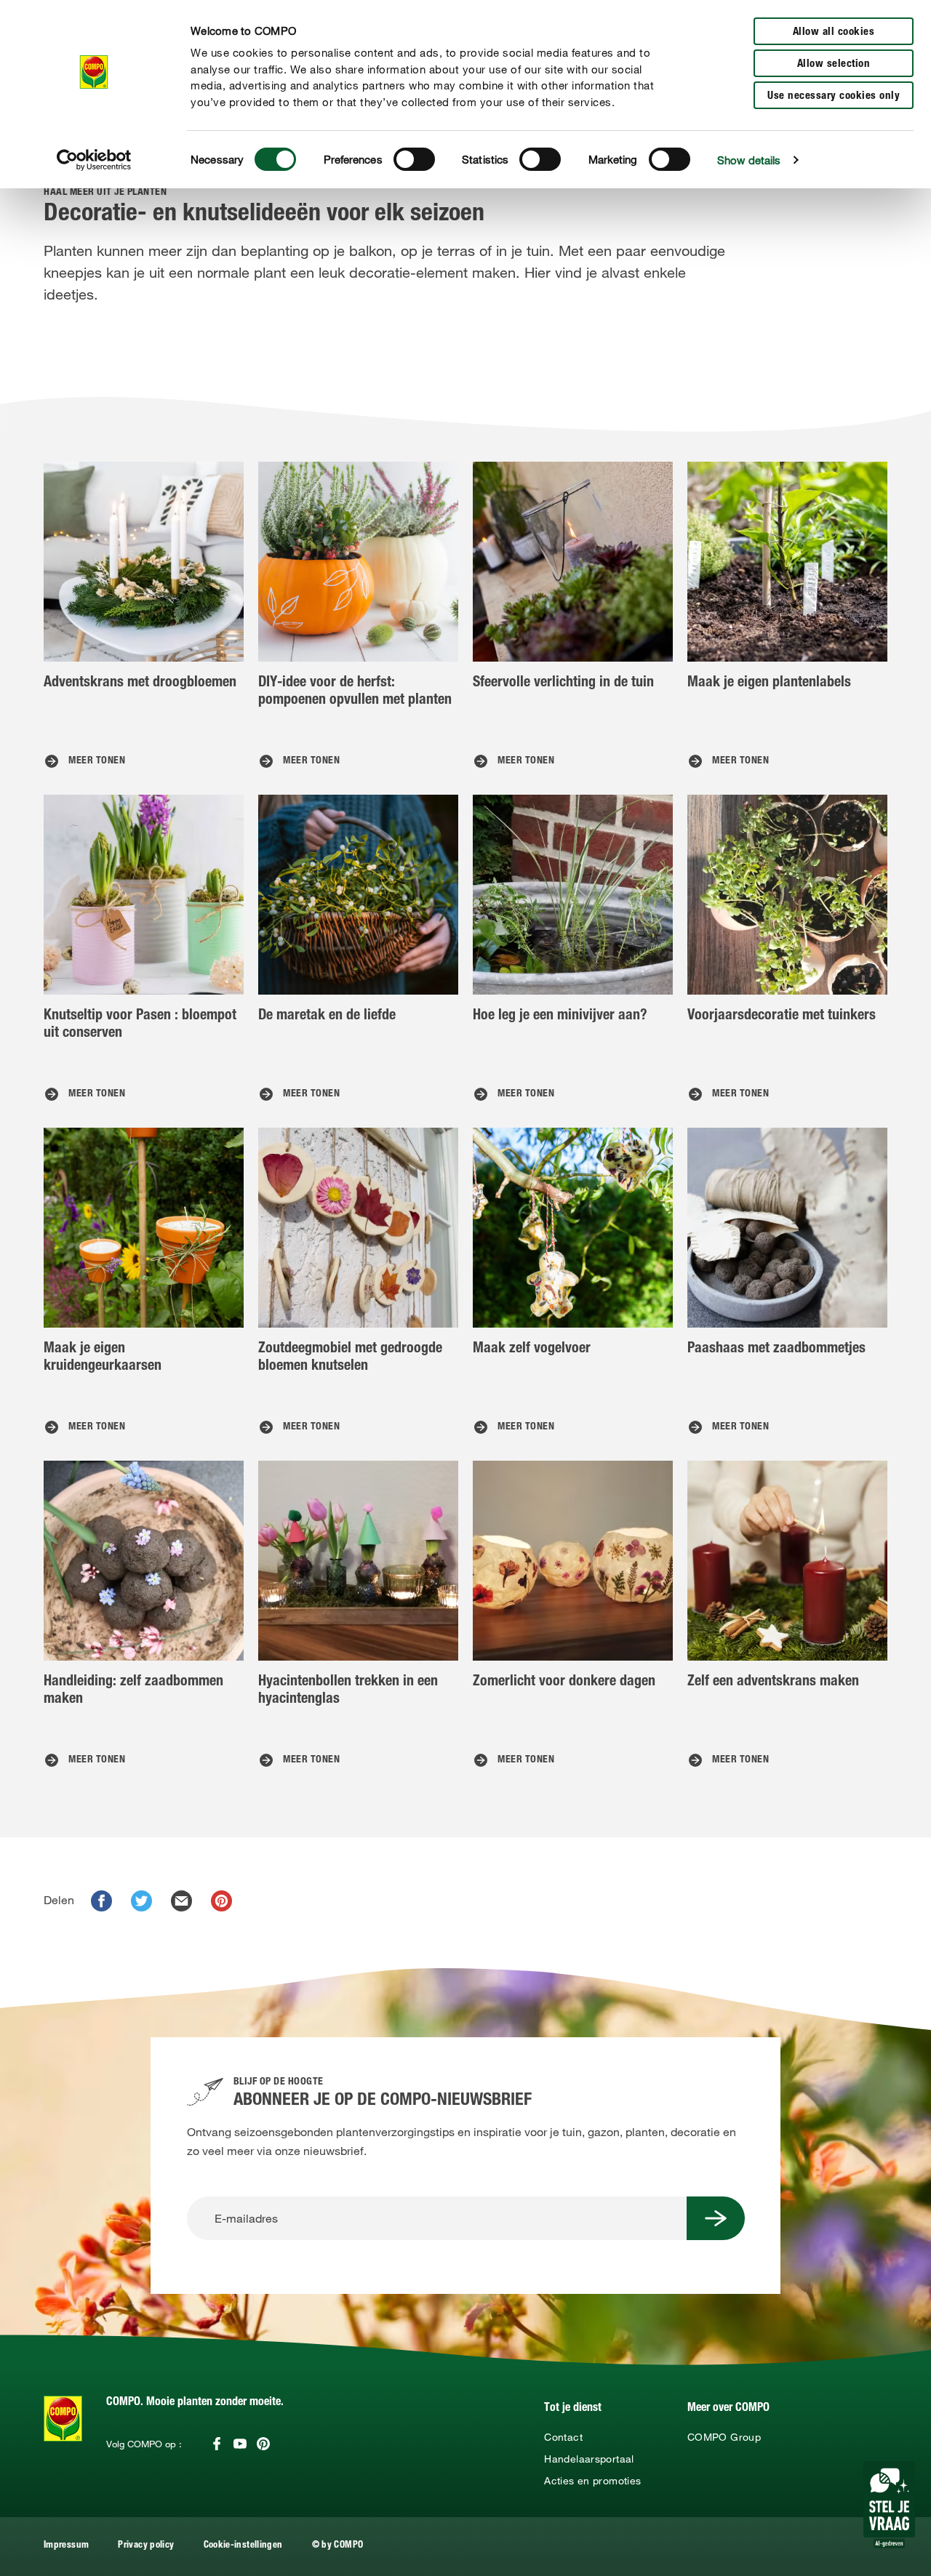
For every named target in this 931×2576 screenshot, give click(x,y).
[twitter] (141, 1901)
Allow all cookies (834, 32)
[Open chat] (889, 2505)
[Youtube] (240, 2444)
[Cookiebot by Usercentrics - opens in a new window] (94, 160)
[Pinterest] (263, 2444)
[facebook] (101, 1901)
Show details (749, 160)
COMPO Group (724, 2437)
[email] (181, 1901)
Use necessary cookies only (834, 96)
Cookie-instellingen (243, 2546)
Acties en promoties (592, 2481)
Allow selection (834, 64)
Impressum (66, 2546)
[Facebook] (217, 2444)
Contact (563, 2437)
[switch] (414, 159)
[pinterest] (221, 1901)
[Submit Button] (716, 2218)
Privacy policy (146, 2546)
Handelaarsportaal (589, 2459)
